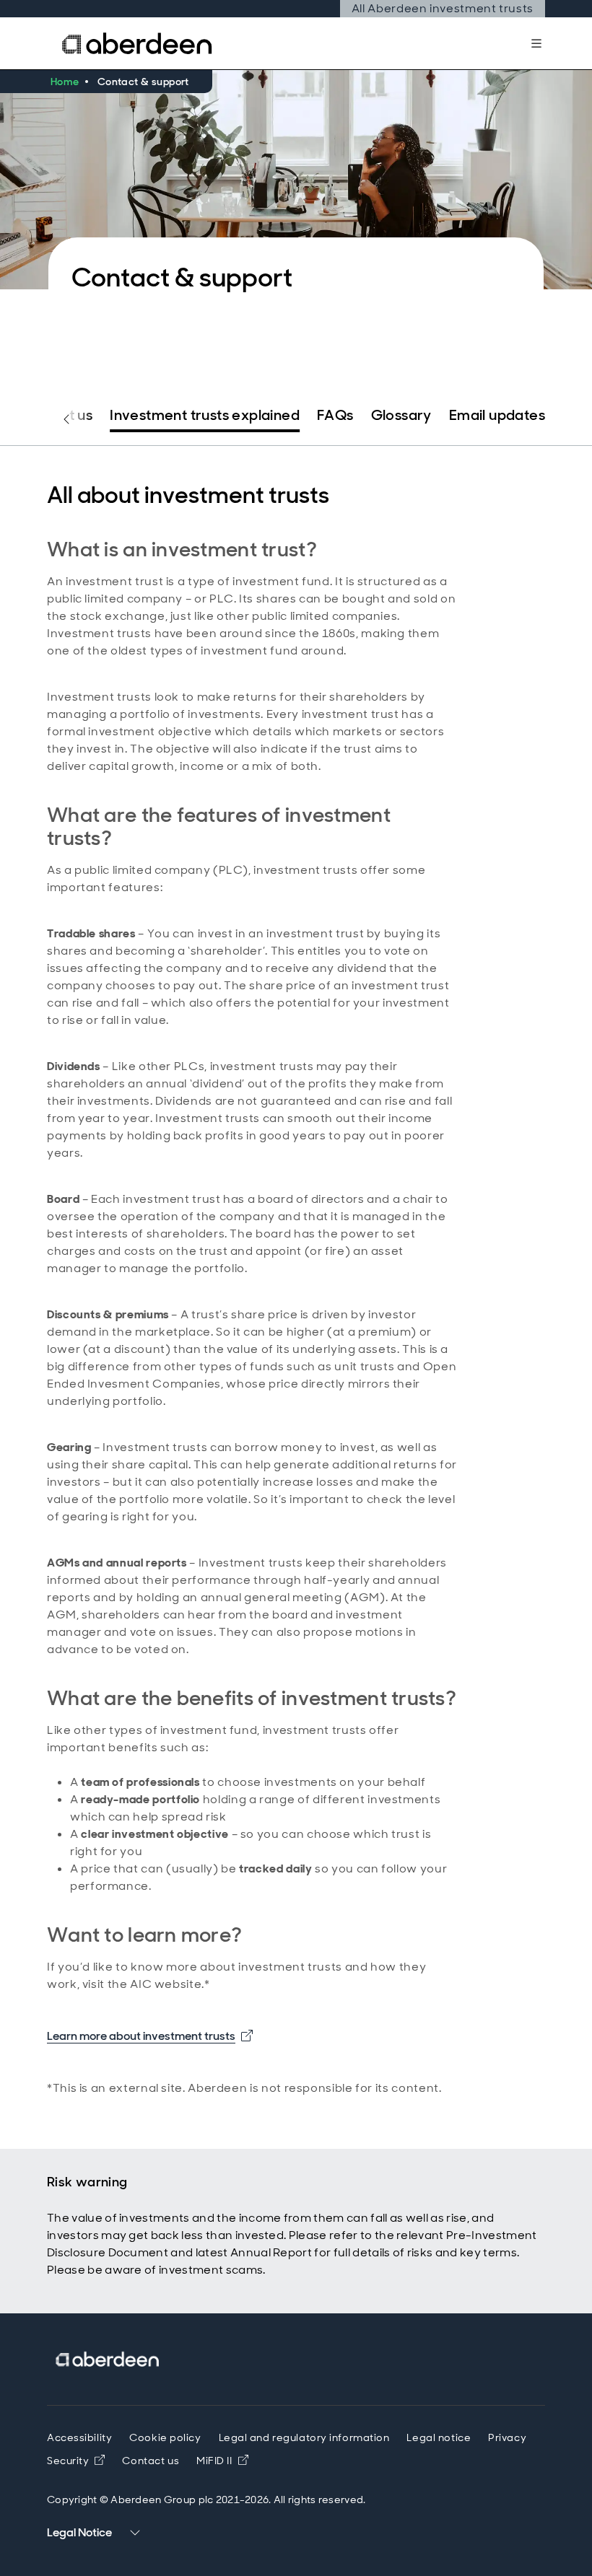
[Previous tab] (66, 419)
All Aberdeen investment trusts (443, 8)
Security (68, 2461)
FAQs (335, 415)
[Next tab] (526, 419)
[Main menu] (536, 43)
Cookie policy (165, 2437)
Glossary (401, 415)
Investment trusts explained (205, 415)
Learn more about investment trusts (150, 2036)
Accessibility (79, 2437)
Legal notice (439, 2437)
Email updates (497, 415)
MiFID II (222, 2461)
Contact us (55, 415)
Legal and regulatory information (304, 2437)
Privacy (507, 2437)
